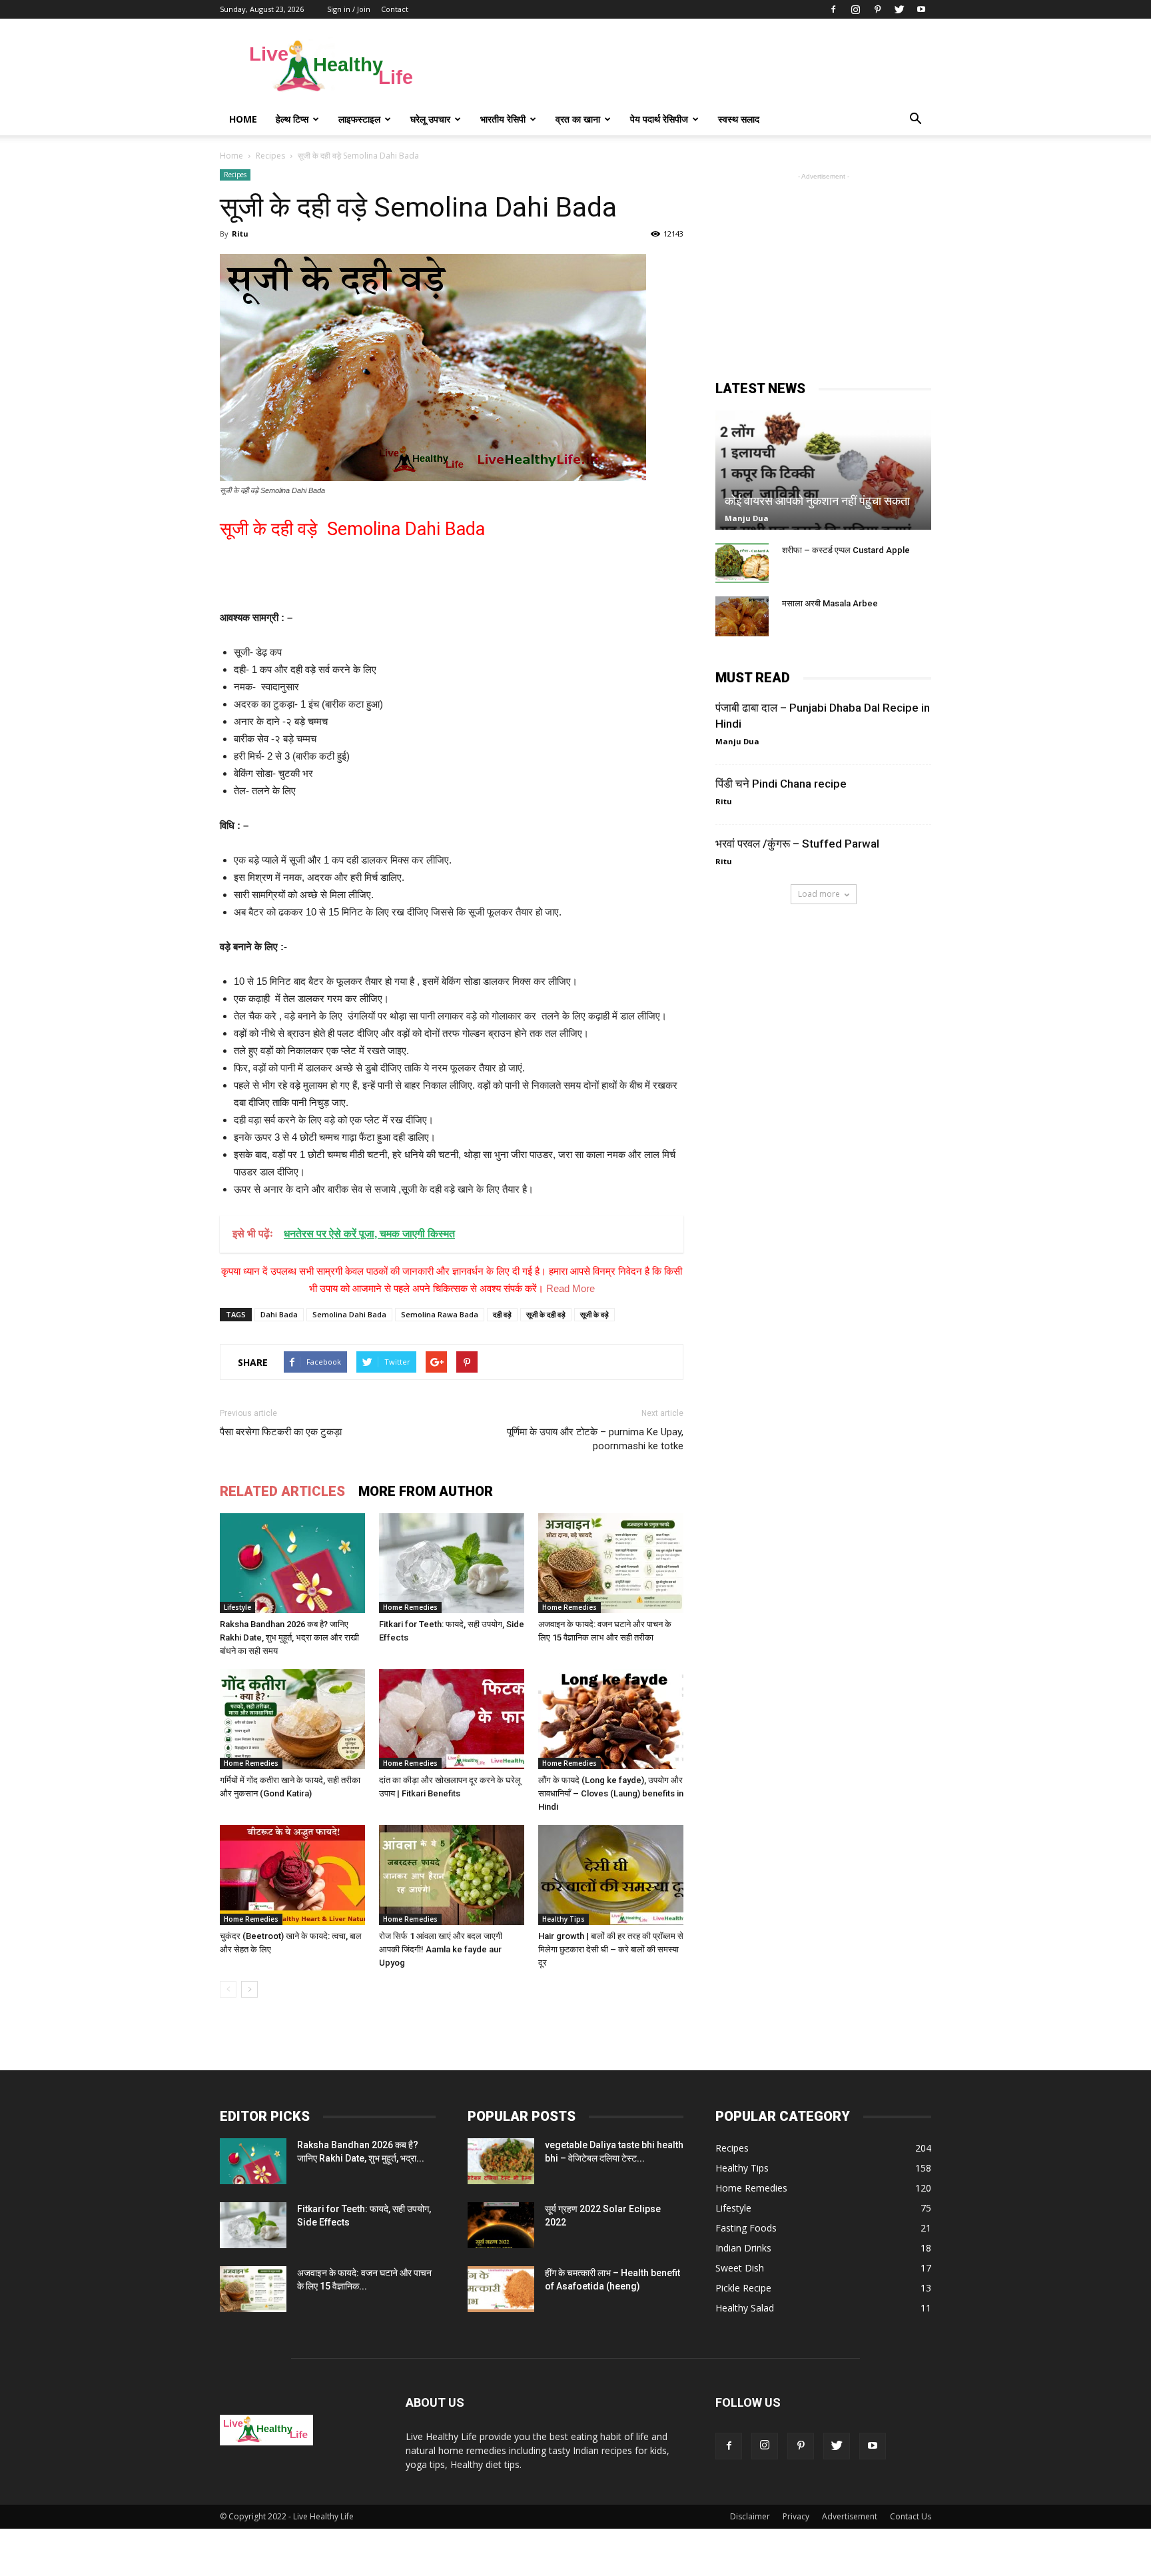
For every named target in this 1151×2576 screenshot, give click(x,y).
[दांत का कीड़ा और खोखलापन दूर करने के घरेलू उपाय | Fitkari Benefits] (452, 1719)
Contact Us (911, 2516)
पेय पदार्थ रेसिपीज (659, 119)
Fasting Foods (746, 2228)
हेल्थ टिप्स (292, 119)
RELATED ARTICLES (282, 1491)
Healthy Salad (745, 2308)
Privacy (796, 2516)
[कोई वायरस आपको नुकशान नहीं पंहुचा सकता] (823, 470)
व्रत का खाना (578, 119)
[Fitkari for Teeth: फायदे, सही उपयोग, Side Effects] (452, 1563)
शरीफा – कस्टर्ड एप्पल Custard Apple (846, 550)
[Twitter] (899, 9)
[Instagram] (855, 9)
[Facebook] (833, 9)
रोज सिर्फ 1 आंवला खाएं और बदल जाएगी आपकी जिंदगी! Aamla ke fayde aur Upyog (441, 1949)
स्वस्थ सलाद (739, 119)
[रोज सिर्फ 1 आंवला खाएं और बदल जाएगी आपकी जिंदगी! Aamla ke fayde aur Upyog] (452, 1875)
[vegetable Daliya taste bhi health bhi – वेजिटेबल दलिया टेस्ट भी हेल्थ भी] (501, 2161)
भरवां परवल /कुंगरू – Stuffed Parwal (797, 844)
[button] (915, 119)
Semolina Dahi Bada (349, 1314)
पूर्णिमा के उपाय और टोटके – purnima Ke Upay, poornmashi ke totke (595, 1439)
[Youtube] (921, 9)
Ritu (240, 234)
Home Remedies (410, 1607)
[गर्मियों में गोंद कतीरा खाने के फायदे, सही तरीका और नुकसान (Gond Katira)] (292, 1719)
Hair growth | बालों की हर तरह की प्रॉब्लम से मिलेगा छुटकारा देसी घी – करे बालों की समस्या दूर (611, 1949)
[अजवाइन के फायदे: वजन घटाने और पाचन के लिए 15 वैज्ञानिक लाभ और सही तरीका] (611, 1563)
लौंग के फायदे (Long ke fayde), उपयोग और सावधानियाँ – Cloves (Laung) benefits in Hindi (611, 1793)
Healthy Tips (564, 1919)
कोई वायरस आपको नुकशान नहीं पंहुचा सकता (817, 501)
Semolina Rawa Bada (440, 1314)
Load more (819, 894)
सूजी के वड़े (594, 1314)
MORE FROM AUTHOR (426, 1491)
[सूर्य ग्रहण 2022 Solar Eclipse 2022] (501, 2225)
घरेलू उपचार (430, 119)
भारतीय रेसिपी (503, 119)
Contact (395, 9)
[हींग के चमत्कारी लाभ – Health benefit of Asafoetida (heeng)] (501, 2289)
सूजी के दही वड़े (546, 1314)
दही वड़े (502, 1314)
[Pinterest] (877, 9)
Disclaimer (750, 2516)
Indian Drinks (743, 2248)
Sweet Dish (740, 2268)
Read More (571, 1288)
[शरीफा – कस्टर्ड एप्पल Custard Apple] (742, 563)
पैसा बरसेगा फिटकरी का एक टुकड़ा (281, 1432)
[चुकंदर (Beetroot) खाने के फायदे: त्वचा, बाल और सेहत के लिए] (292, 1875)
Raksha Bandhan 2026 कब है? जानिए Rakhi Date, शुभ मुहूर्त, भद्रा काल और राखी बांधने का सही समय (289, 1637)
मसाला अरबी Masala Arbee (830, 603)
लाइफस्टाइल (359, 119)
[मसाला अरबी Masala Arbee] (742, 616)
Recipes (235, 175)
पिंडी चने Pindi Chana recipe (781, 784)
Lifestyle (237, 1607)
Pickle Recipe (743, 2288)
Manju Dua (747, 518)
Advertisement (850, 2516)
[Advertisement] (689, 67)
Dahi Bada (279, 1314)
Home (243, 119)
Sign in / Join (349, 9)
